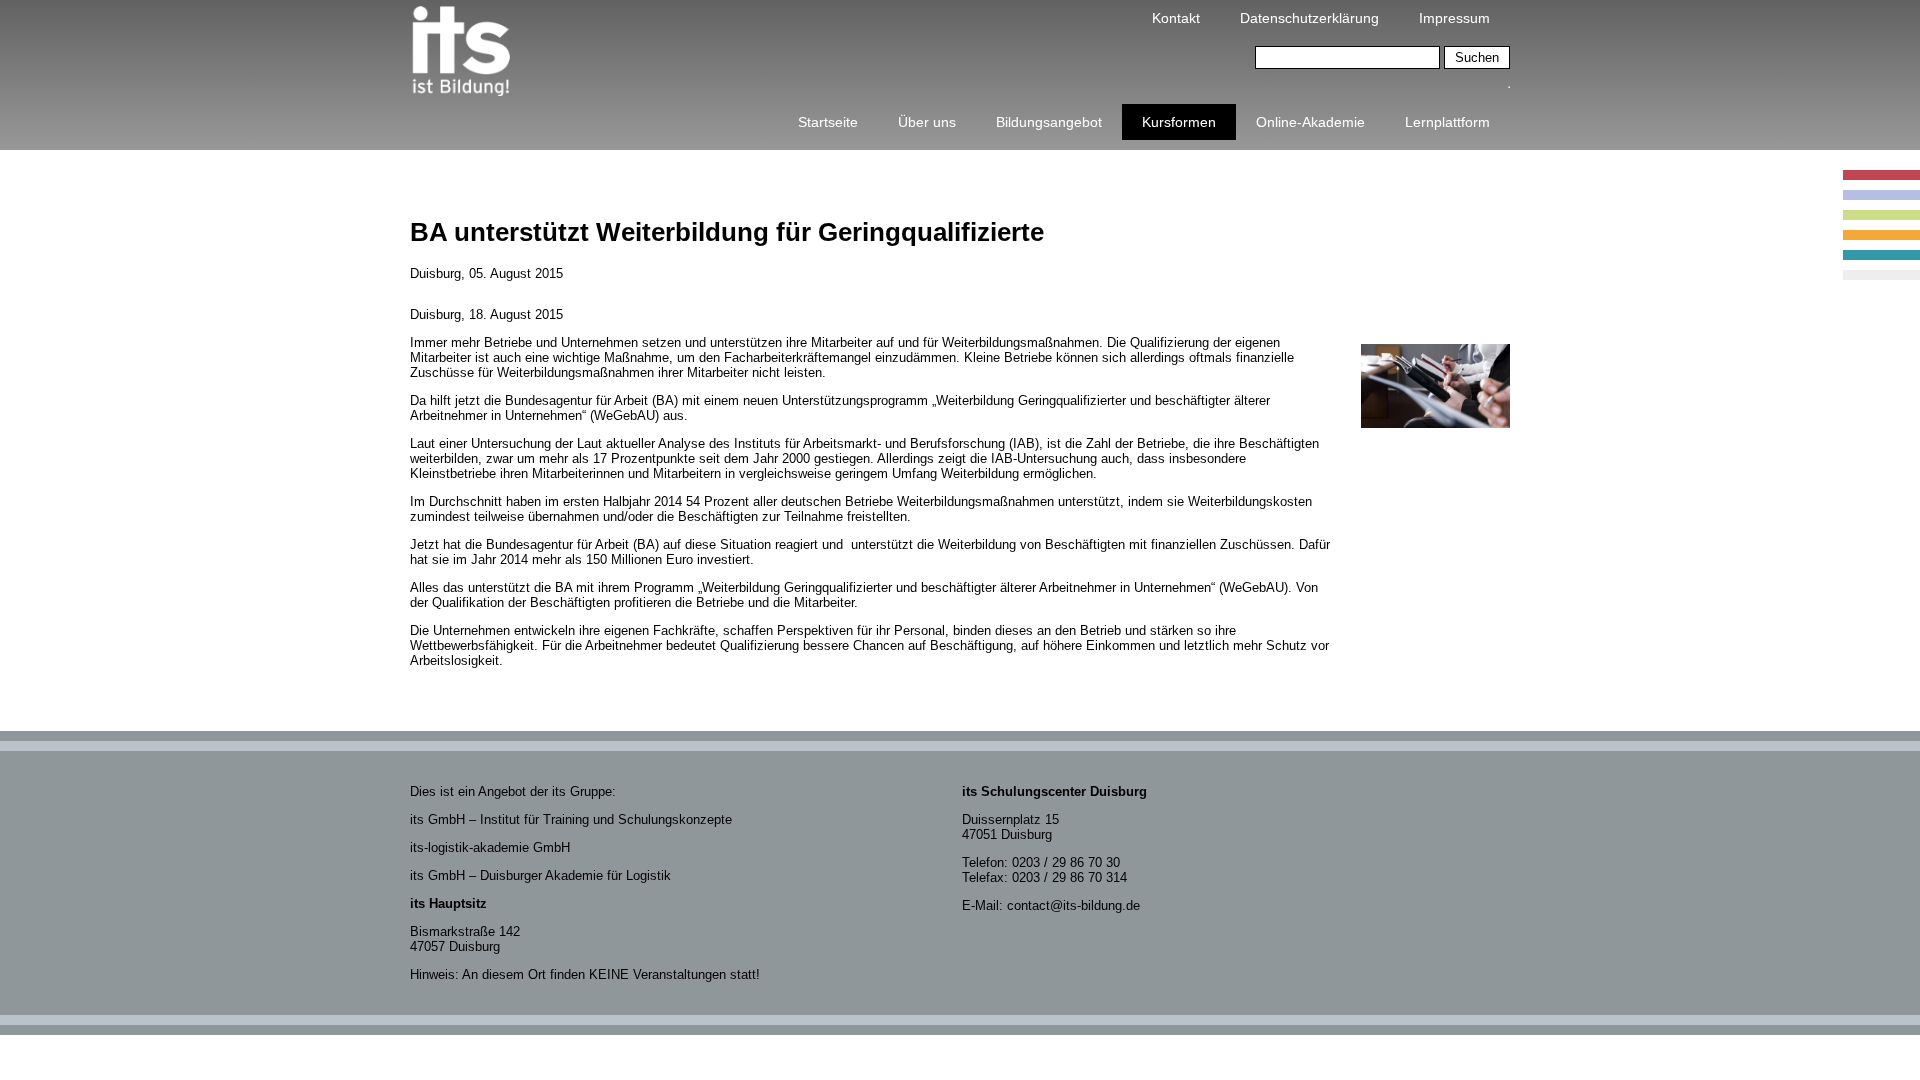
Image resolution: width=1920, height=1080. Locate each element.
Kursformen (1179, 122)
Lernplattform (1447, 122)
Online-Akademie (1310, 122)
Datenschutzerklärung (1309, 18)
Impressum (1454, 18)
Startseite (828, 122)
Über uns (927, 122)
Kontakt (1176, 18)
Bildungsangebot (1049, 122)
